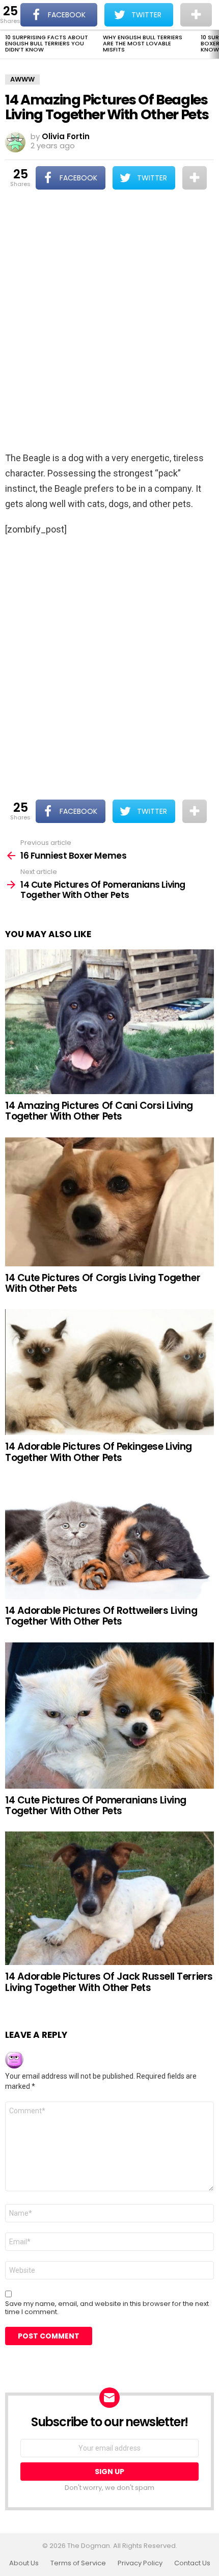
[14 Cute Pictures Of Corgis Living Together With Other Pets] (109, 1202)
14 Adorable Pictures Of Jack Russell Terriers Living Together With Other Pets (109, 1982)
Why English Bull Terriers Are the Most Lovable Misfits (143, 43)
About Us (24, 2563)
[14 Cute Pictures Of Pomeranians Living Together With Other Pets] (109, 1716)
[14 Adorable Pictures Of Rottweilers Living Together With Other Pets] (109, 1539)
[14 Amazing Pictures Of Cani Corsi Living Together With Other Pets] (109, 1022)
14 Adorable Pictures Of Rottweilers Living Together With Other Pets (101, 1616)
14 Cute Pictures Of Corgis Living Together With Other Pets (103, 1283)
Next (214, 44)
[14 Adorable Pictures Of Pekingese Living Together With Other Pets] (109, 1372)
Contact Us (192, 2563)
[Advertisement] (109, 322)
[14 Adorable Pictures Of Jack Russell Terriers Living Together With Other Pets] (109, 1898)
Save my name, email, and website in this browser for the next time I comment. (107, 2308)
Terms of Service (78, 2563)
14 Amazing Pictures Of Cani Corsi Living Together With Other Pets (99, 1111)
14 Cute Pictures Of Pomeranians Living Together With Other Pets (96, 1805)
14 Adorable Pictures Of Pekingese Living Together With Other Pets (99, 1452)
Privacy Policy (140, 2563)
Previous (5, 44)
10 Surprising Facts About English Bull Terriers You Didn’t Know (47, 43)
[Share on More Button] (195, 178)
